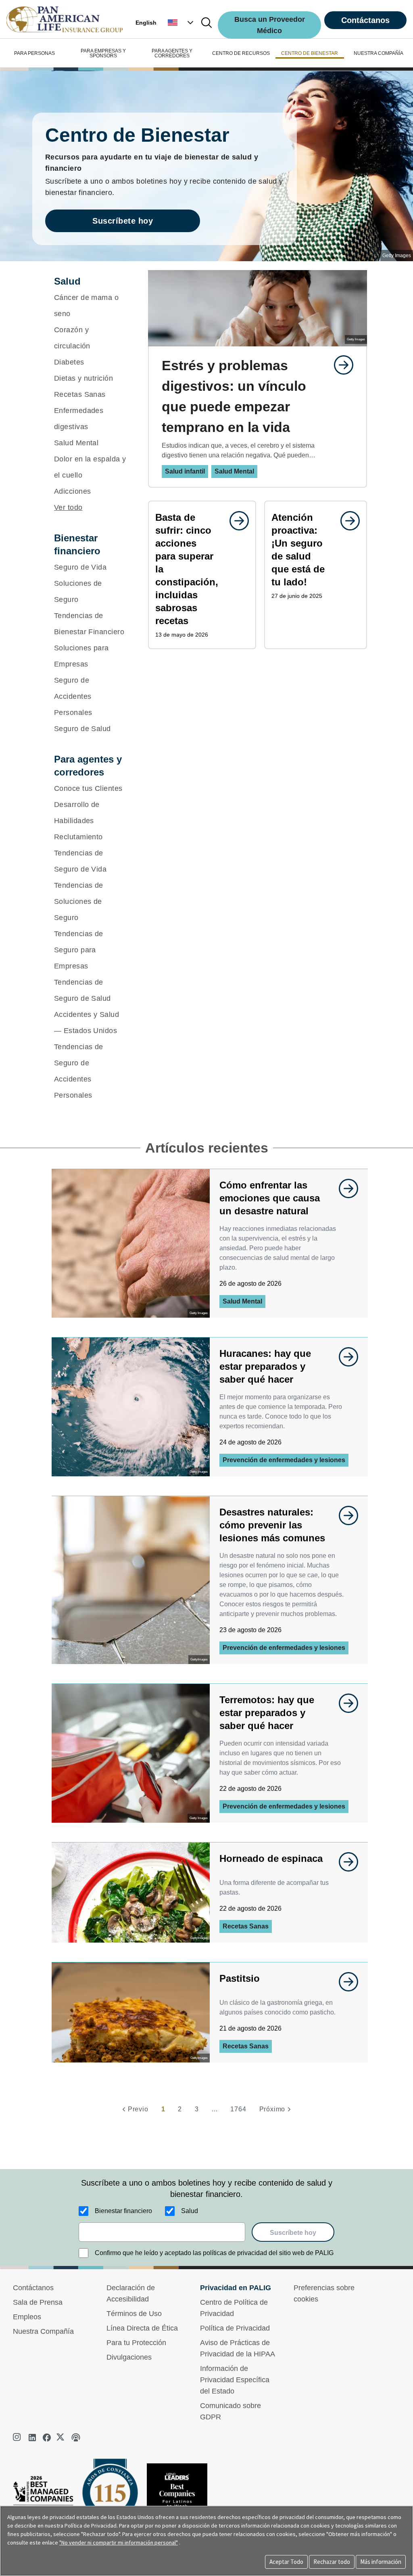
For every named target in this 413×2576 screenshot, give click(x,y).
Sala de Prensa (38, 2302)
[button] (181, 23)
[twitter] (61, 2438)
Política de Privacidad (235, 2328)
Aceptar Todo (286, 2562)
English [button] (146, 23)
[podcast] (76, 2438)
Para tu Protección (136, 2343)
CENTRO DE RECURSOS (241, 53)
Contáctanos (365, 20)
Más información (381, 2562)
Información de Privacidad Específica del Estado (235, 2380)
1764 (238, 2109)
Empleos (27, 2317)
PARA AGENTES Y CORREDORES (172, 53)
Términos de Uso (134, 2314)
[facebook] (47, 2438)
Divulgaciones (129, 2357)
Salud (190, 2211)
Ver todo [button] (68, 507)
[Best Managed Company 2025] (46, 2499)
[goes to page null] (340, 365)
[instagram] (18, 2438)
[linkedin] (32, 2438)
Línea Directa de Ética (142, 2328)
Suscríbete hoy (123, 221)
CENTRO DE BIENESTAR (310, 53)
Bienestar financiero (123, 2211)
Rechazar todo (332, 2562)
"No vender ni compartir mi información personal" (119, 2542)
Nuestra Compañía (43, 2331)
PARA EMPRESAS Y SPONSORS (103, 53)
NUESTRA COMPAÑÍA (379, 53)
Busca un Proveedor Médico (270, 25)
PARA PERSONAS (34, 53)
